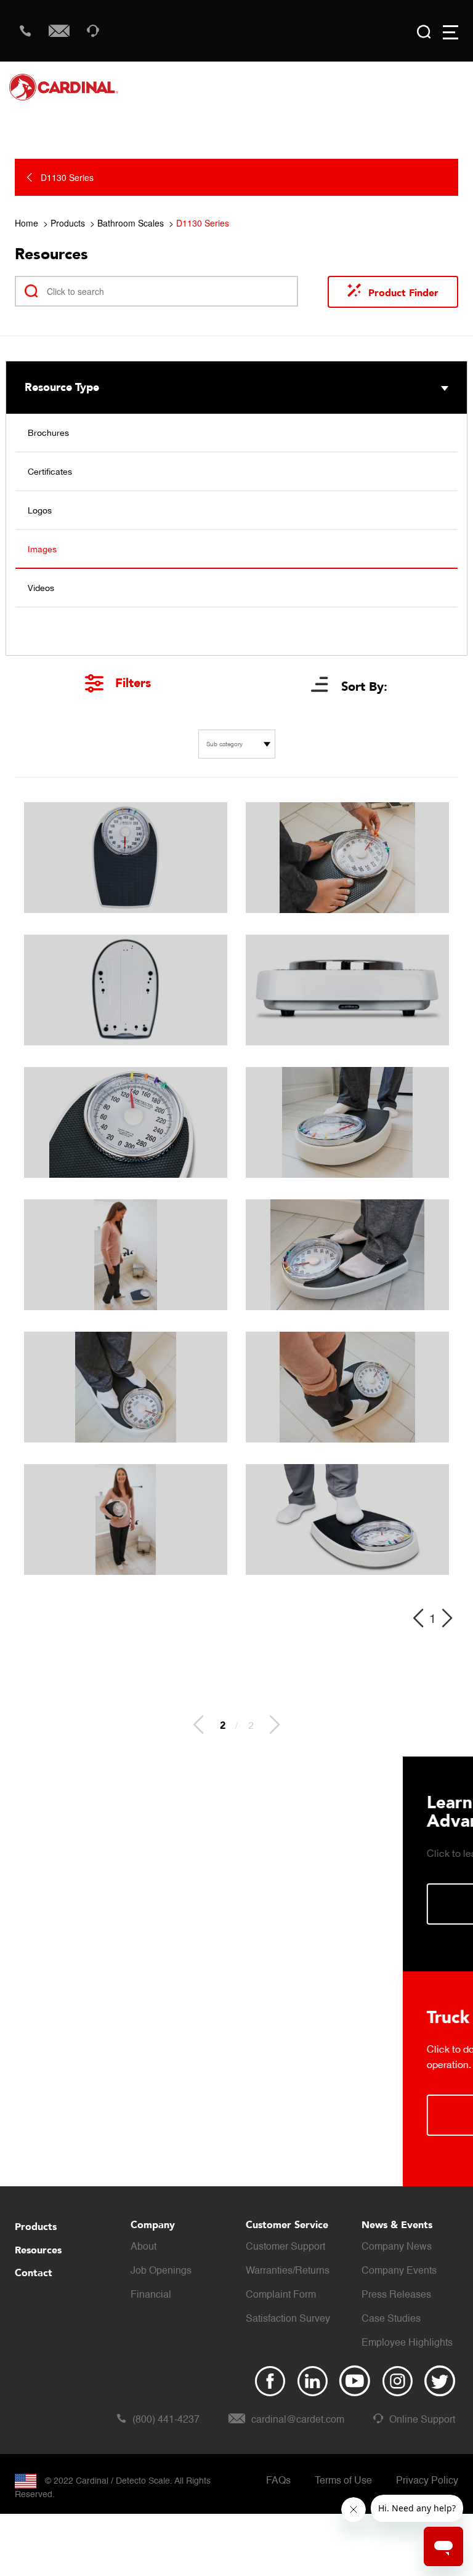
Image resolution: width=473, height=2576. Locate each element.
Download (235, 2115)
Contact (34, 2273)
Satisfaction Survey (288, 2319)
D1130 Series (203, 223)
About (144, 2247)
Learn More (235, 1904)
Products (68, 223)
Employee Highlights (407, 2343)
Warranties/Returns (288, 2271)
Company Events (399, 2271)
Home (26, 223)
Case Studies (391, 2319)
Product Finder (403, 293)
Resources (38, 2250)
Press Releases (396, 2295)
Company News (397, 2247)
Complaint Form (281, 2295)
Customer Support (285, 2247)
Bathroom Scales (131, 223)
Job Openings (161, 2271)
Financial (151, 2295)
